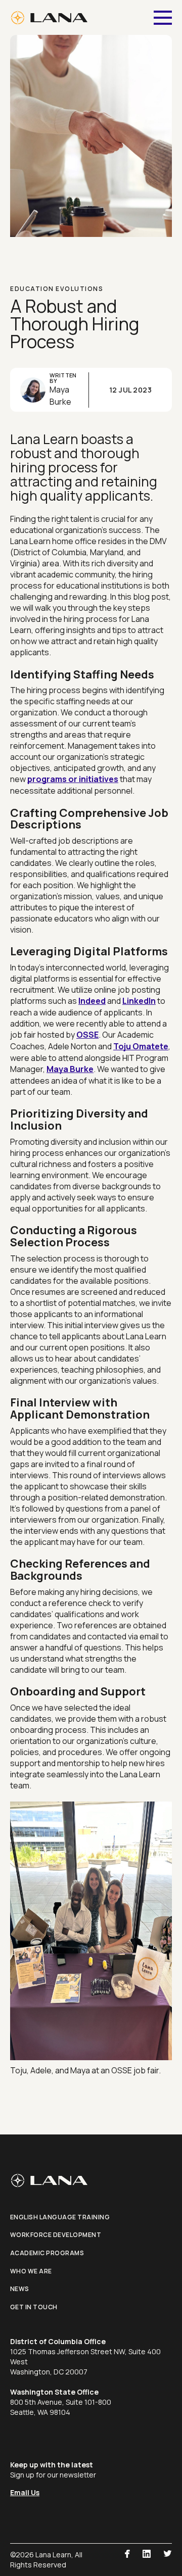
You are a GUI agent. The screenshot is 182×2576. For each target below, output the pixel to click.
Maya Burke (70, 1069)
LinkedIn (139, 1001)
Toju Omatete (141, 1046)
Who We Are (31, 2271)
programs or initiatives (73, 779)
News (20, 2289)
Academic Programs (47, 2253)
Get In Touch (34, 2307)
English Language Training (60, 2217)
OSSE (87, 1035)
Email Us (25, 2492)
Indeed (92, 1001)
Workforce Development (56, 2235)
